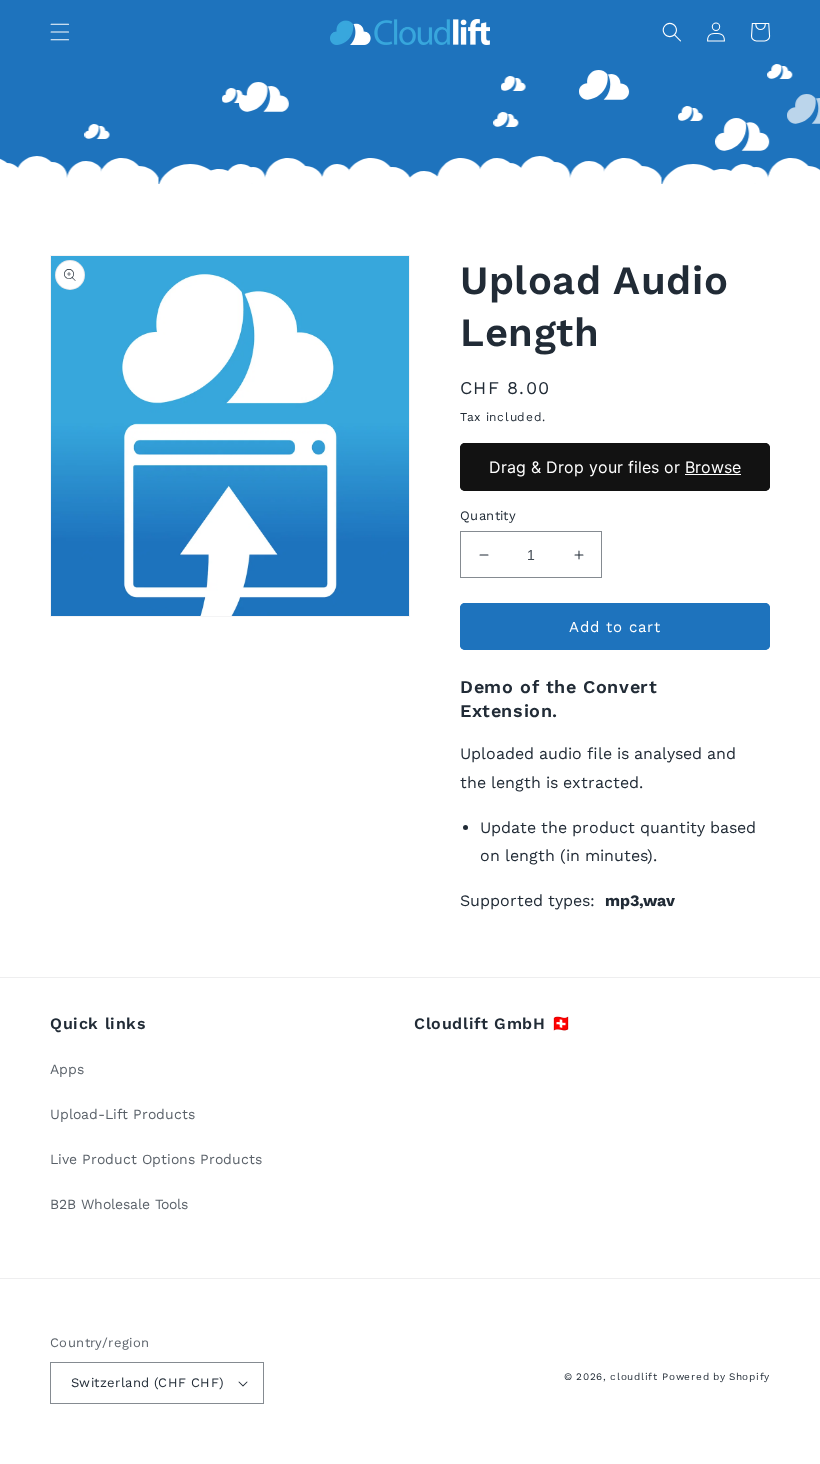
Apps (67, 1069)
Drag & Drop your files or (615, 466)
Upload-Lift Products (122, 1114)
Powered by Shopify (716, 1376)
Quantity (488, 515)
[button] (60, 32)
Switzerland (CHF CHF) (147, 1382)
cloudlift (633, 1376)
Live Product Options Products (156, 1159)
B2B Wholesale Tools (119, 1204)
